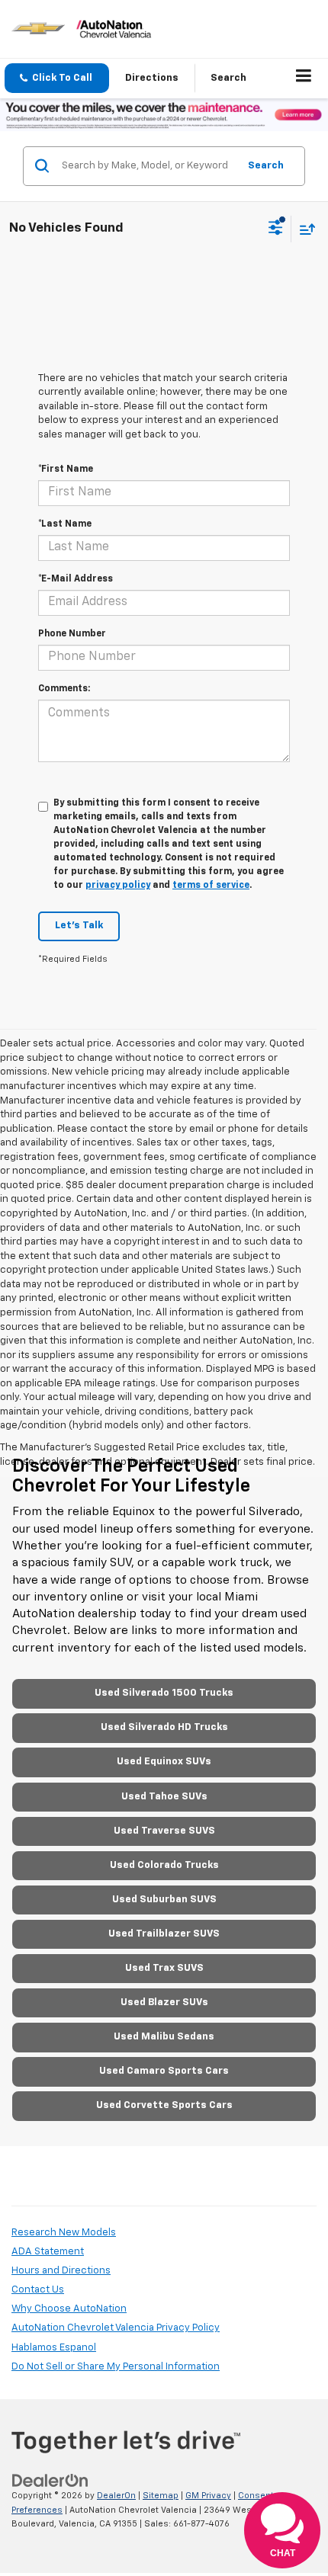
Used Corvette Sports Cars (164, 2105)
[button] (57, 78)
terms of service (211, 886)
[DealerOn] (50, 2481)
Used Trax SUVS (164, 1968)
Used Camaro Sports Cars (164, 2071)
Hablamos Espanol (54, 2348)
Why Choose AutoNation (69, 2309)
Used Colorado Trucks (164, 1865)
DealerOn (116, 2496)
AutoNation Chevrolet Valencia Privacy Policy (116, 2328)
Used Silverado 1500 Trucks (164, 1693)
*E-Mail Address (76, 579)
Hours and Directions (61, 2271)
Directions (152, 78)
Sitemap (161, 2496)
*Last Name (65, 524)
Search (266, 166)
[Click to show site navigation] (304, 78)
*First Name (66, 469)
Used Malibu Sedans (164, 2037)
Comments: (64, 689)
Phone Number (72, 634)
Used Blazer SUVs (164, 2002)
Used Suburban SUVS (164, 1900)
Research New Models (64, 2233)
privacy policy (118, 886)
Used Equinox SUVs (164, 1762)
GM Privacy (208, 2496)
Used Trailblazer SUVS (164, 1934)
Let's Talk (79, 926)
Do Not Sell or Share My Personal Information (116, 2367)
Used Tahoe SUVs (164, 1797)
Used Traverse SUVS (164, 1831)
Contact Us (38, 2290)
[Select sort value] (304, 229)
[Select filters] (276, 229)
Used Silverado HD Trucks (164, 1727)
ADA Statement (48, 2252)
